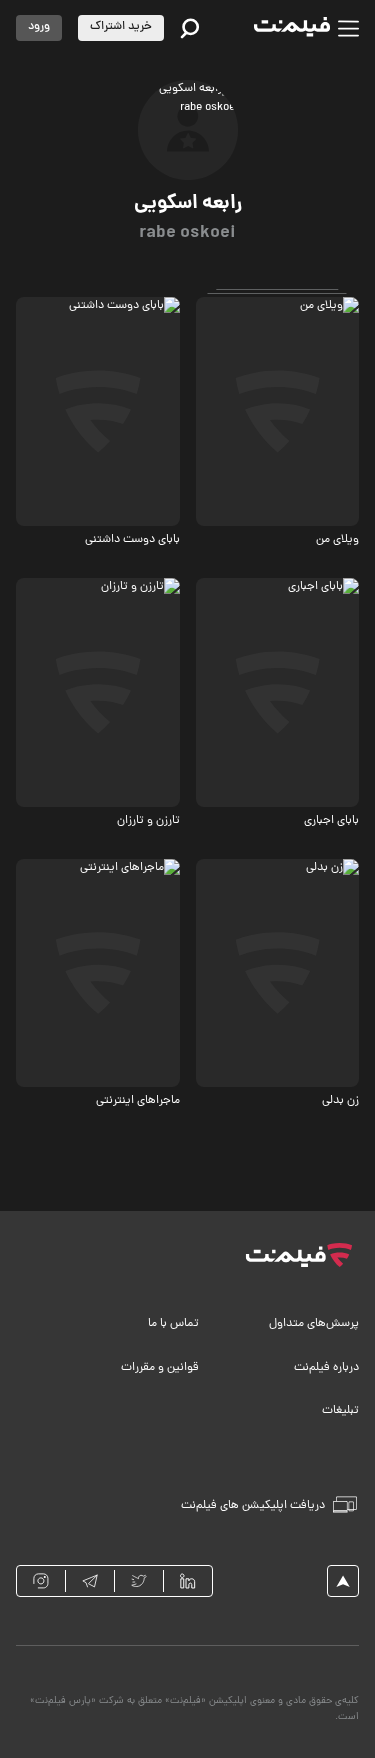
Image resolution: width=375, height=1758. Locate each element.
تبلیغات (340, 1411)
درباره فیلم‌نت (326, 1368)
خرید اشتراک (121, 27)
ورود (39, 27)
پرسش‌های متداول (314, 1324)
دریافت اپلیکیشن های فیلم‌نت (253, 1506)
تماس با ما (173, 1324)
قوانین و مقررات (160, 1368)
